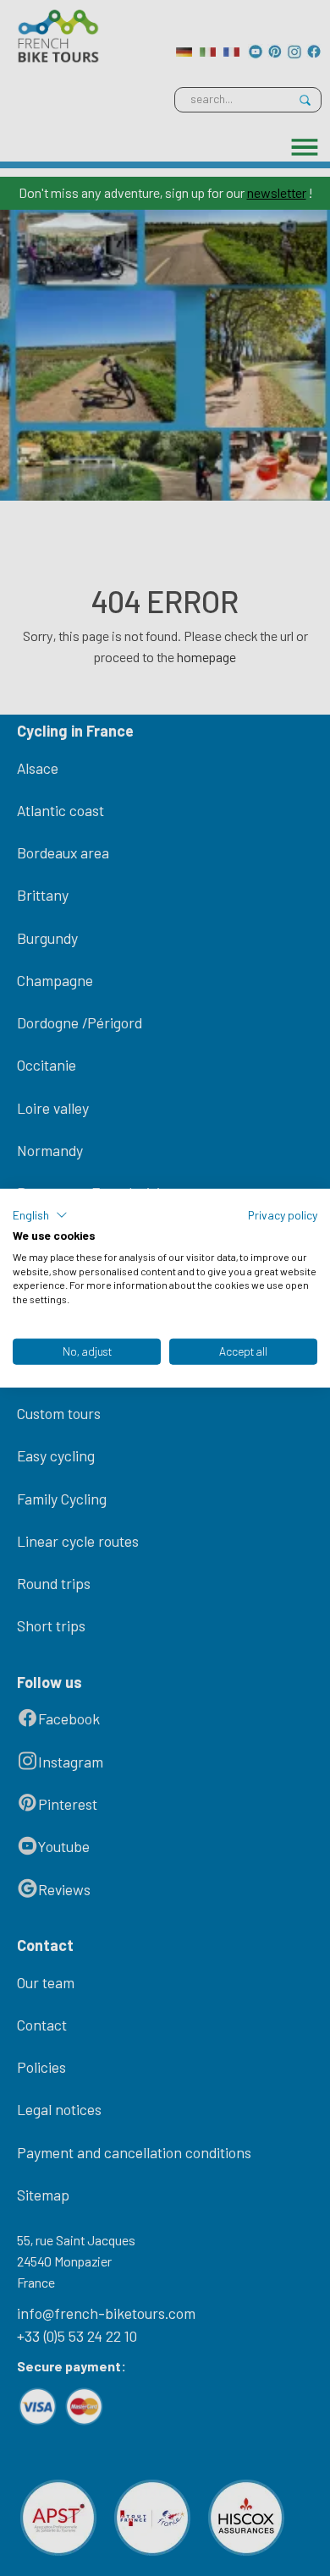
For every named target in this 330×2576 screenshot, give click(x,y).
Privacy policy (283, 1215)
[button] (40, 1215)
